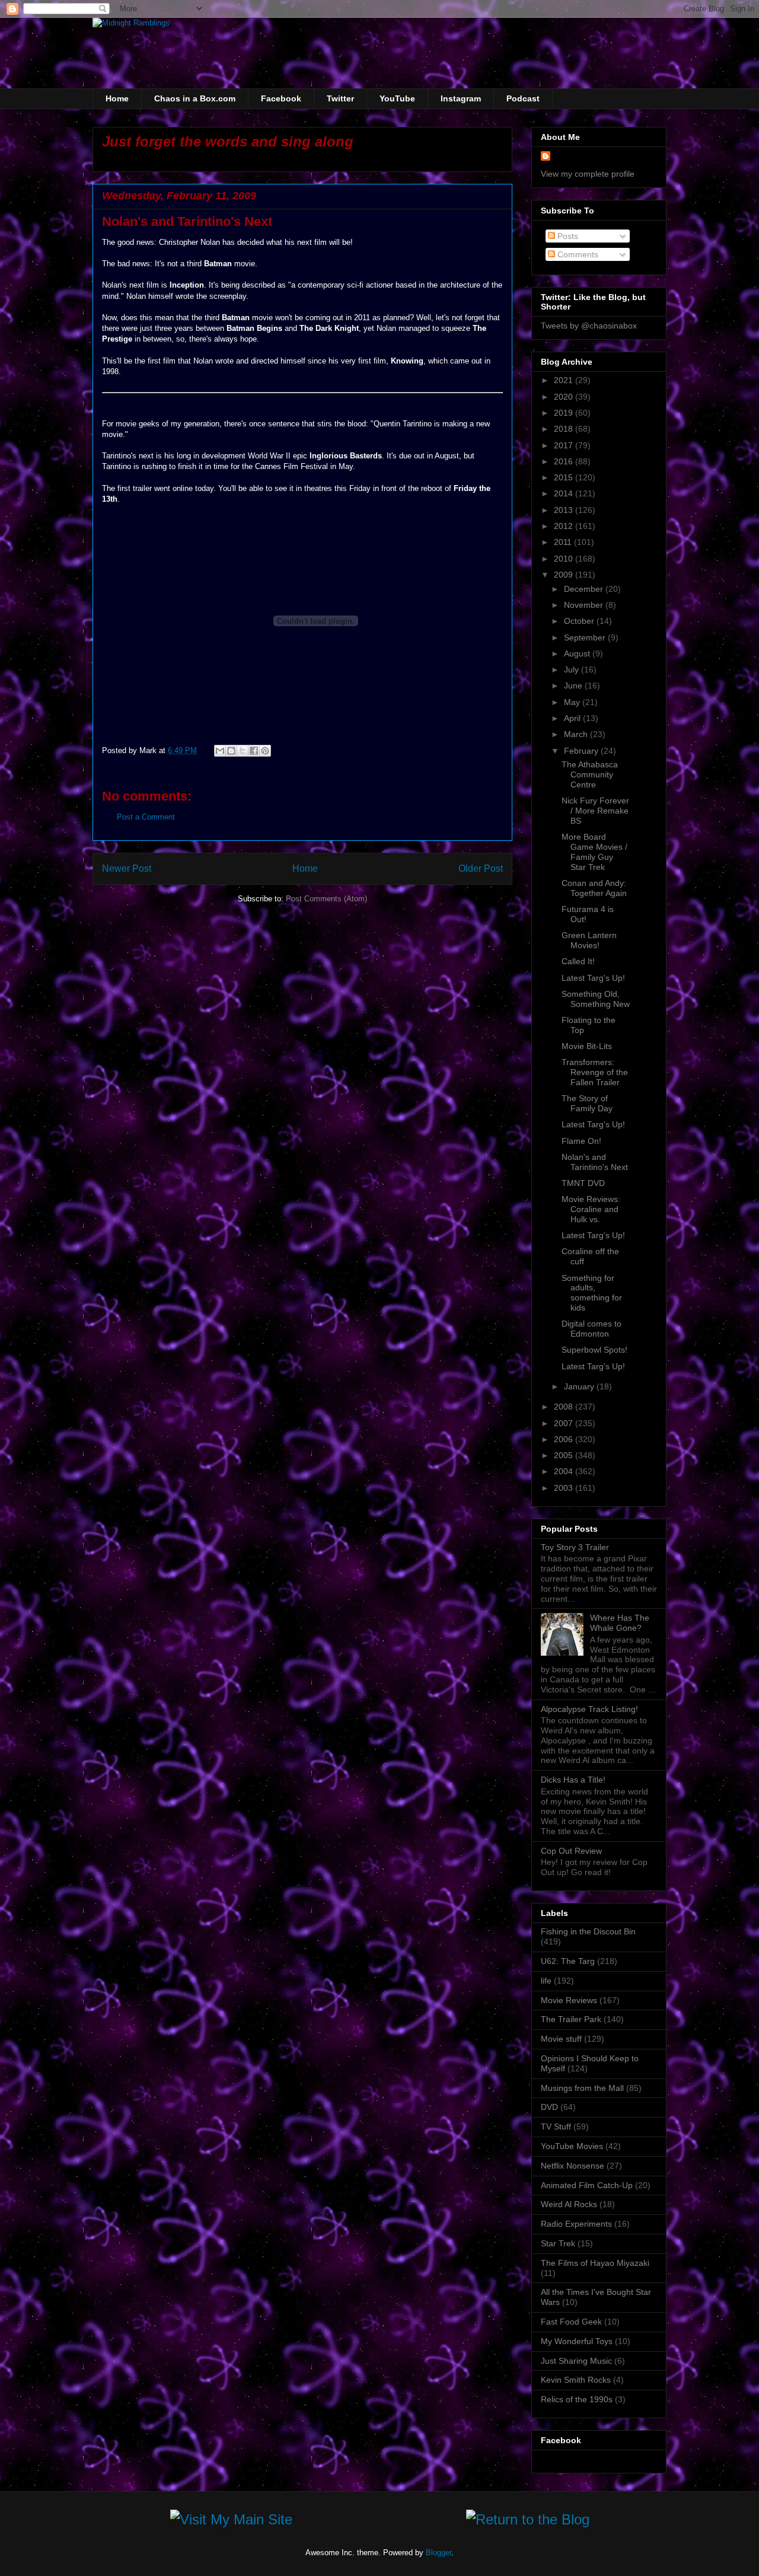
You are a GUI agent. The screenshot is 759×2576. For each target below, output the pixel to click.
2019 (565, 413)
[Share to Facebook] (254, 751)
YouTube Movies (572, 2146)
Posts (567, 236)
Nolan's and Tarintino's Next (595, 1162)
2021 (565, 380)
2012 (565, 526)
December (585, 589)
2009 (565, 575)
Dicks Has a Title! (573, 1780)
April (573, 718)
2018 (565, 429)
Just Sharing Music (576, 2361)
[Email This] (220, 751)
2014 (565, 493)
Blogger (439, 2553)
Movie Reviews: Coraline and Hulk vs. (591, 1209)
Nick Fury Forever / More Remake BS (595, 811)
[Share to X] (243, 751)
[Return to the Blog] (528, 2522)
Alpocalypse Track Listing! (589, 1709)
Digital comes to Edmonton (591, 1329)
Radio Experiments (576, 2224)
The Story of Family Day (587, 1103)
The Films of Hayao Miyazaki (595, 2263)
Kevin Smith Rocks (576, 2380)
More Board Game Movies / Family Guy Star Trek (594, 852)
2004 (565, 1471)
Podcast (523, 98)
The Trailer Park (571, 2019)
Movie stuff (561, 2039)
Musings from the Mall (582, 2088)
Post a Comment (146, 817)
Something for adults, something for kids (592, 1293)
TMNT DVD (583, 1183)
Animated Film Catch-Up (587, 2185)
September (586, 637)
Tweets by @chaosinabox (589, 326)
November (585, 605)
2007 (565, 1423)
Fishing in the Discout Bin (588, 1931)
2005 (565, 1455)
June (574, 686)
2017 (565, 445)
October (580, 621)
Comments (577, 254)
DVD (549, 2107)
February (582, 751)
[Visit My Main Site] (231, 2522)
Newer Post (127, 868)
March (577, 734)
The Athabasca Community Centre (590, 774)
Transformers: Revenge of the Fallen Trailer (595, 1072)
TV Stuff (556, 2127)
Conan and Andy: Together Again (594, 888)
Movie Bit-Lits (587, 1046)
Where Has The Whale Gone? (620, 1623)
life (546, 1981)
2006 (565, 1439)
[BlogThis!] (231, 751)
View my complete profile (588, 174)
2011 (564, 542)
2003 (565, 1488)
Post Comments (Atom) (326, 899)
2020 (565, 397)
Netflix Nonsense (573, 2166)
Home (117, 98)
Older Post (481, 868)
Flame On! (581, 1141)
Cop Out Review (571, 1851)
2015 (565, 477)
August (578, 653)
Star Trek (558, 2243)
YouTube (397, 98)
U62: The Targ (568, 1961)
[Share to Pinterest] (265, 751)
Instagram (461, 98)
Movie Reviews (569, 2000)
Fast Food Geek (571, 2322)
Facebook (281, 98)
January (580, 1386)
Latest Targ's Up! (593, 978)
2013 (565, 510)
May (573, 702)
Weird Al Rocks (569, 2204)
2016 (565, 461)
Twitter (340, 98)
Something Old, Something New (596, 999)
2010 (565, 559)
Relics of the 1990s (577, 2399)
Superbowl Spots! (594, 1350)
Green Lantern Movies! (589, 940)
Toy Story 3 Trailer (575, 1547)
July (573, 669)
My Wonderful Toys (577, 2341)
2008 (565, 1407)
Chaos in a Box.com (195, 98)
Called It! (578, 961)
